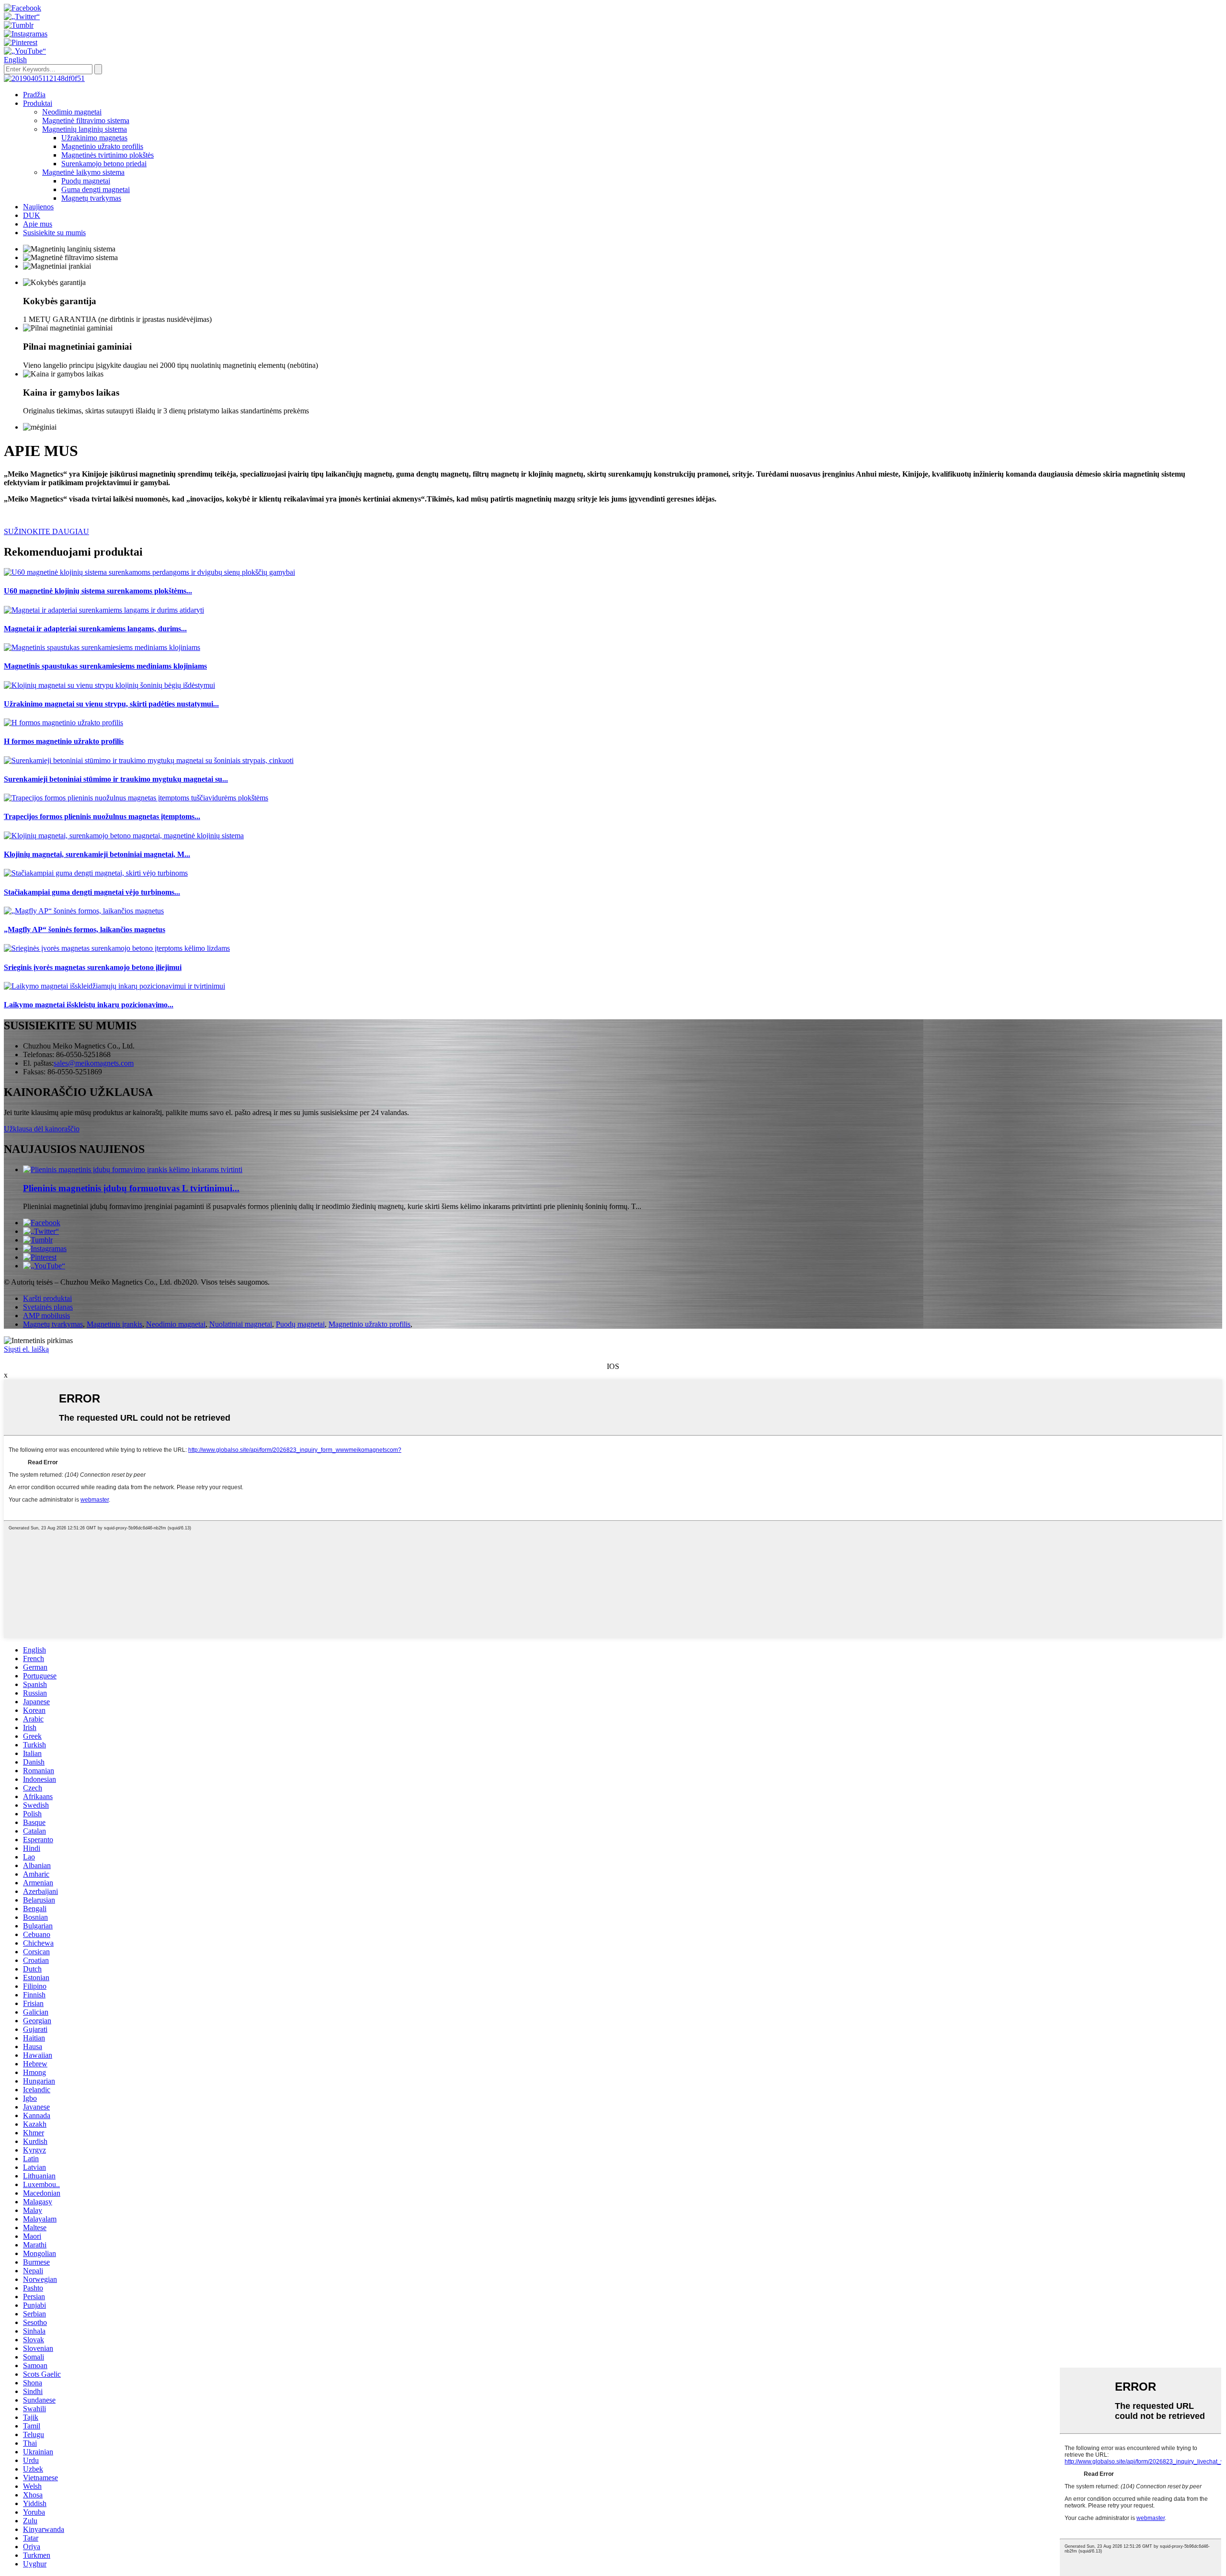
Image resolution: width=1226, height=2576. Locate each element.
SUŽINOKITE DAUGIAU (46, 531)
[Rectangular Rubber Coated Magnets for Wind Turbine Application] (96, 873)
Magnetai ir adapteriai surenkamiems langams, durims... (95, 629)
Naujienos (38, 207)
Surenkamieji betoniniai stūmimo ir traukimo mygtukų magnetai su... (116, 779)
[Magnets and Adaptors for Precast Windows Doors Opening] (104, 610)
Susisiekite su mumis (54, 233)
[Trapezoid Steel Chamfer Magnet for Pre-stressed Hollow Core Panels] (136, 798)
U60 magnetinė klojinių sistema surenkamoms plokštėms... (98, 591)
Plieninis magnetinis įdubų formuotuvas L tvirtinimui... (131, 1188)
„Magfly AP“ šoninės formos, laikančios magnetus (85, 929)
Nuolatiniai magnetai (241, 1324)
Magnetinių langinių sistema (85, 129)
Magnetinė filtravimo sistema (86, 120)
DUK (32, 215)
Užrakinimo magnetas (94, 138)
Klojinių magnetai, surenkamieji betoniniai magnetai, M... (97, 854)
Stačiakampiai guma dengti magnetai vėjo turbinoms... (92, 892)
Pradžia (34, 95)
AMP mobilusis (46, 1316)
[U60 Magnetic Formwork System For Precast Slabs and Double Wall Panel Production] (149, 572)
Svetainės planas (48, 1307)
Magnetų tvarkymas (91, 198)
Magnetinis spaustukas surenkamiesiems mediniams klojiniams (105, 666)
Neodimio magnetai (72, 112)
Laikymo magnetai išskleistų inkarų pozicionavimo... (89, 1005)
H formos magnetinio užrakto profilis (64, 741)
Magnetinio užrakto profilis (102, 146)
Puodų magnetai (86, 181)
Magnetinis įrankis (114, 1324)
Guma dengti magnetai (96, 189)
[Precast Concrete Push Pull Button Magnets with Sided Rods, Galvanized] (149, 760)
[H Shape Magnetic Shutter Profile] (63, 723)
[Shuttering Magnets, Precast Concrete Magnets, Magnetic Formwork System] (124, 836)
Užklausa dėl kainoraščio (42, 1129)
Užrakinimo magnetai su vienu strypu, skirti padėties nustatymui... (111, 704)
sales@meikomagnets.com (94, 1063)
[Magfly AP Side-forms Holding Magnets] (84, 911)
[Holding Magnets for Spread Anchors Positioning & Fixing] (114, 986)
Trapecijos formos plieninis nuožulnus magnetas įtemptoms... (102, 816)
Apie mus (38, 224)
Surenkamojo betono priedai (104, 164)
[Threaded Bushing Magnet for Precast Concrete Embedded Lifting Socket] (117, 948)
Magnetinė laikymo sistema (83, 172)
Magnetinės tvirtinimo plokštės (108, 155)
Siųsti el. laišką (26, 1349)
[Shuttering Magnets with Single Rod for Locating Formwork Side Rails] (109, 685)
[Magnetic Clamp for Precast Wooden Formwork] (102, 647)
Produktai (38, 103)
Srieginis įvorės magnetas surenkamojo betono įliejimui (93, 967)
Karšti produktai (47, 1298)
